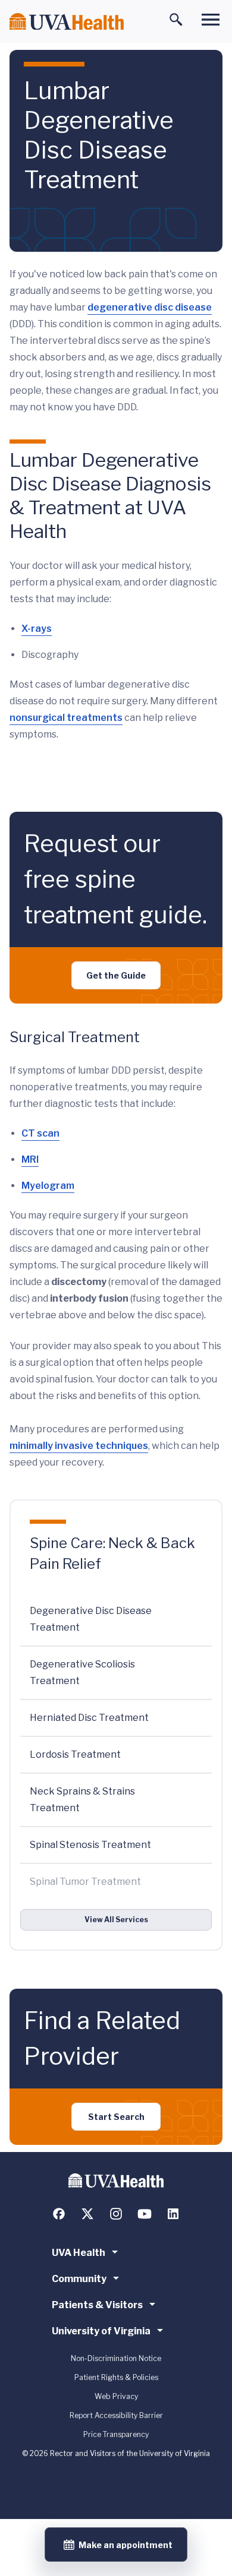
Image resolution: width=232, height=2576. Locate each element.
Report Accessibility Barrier (116, 2415)
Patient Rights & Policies (116, 2377)
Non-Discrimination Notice (116, 2358)
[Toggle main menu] (211, 20)
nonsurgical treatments (66, 718)
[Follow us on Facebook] (59, 2214)
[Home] (67, 22)
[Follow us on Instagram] (116, 2214)
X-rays (37, 629)
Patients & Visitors (97, 2305)
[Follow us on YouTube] (145, 2214)
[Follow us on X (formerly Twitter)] (87, 2214)
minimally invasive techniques (79, 1446)
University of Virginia (101, 2331)
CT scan (40, 1133)
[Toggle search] (176, 20)
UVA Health (79, 2253)
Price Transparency (116, 2434)
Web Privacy (116, 2396)
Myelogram (48, 1186)
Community (79, 2279)
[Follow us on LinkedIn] (173, 2214)
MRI (30, 1159)
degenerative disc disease (150, 307)
